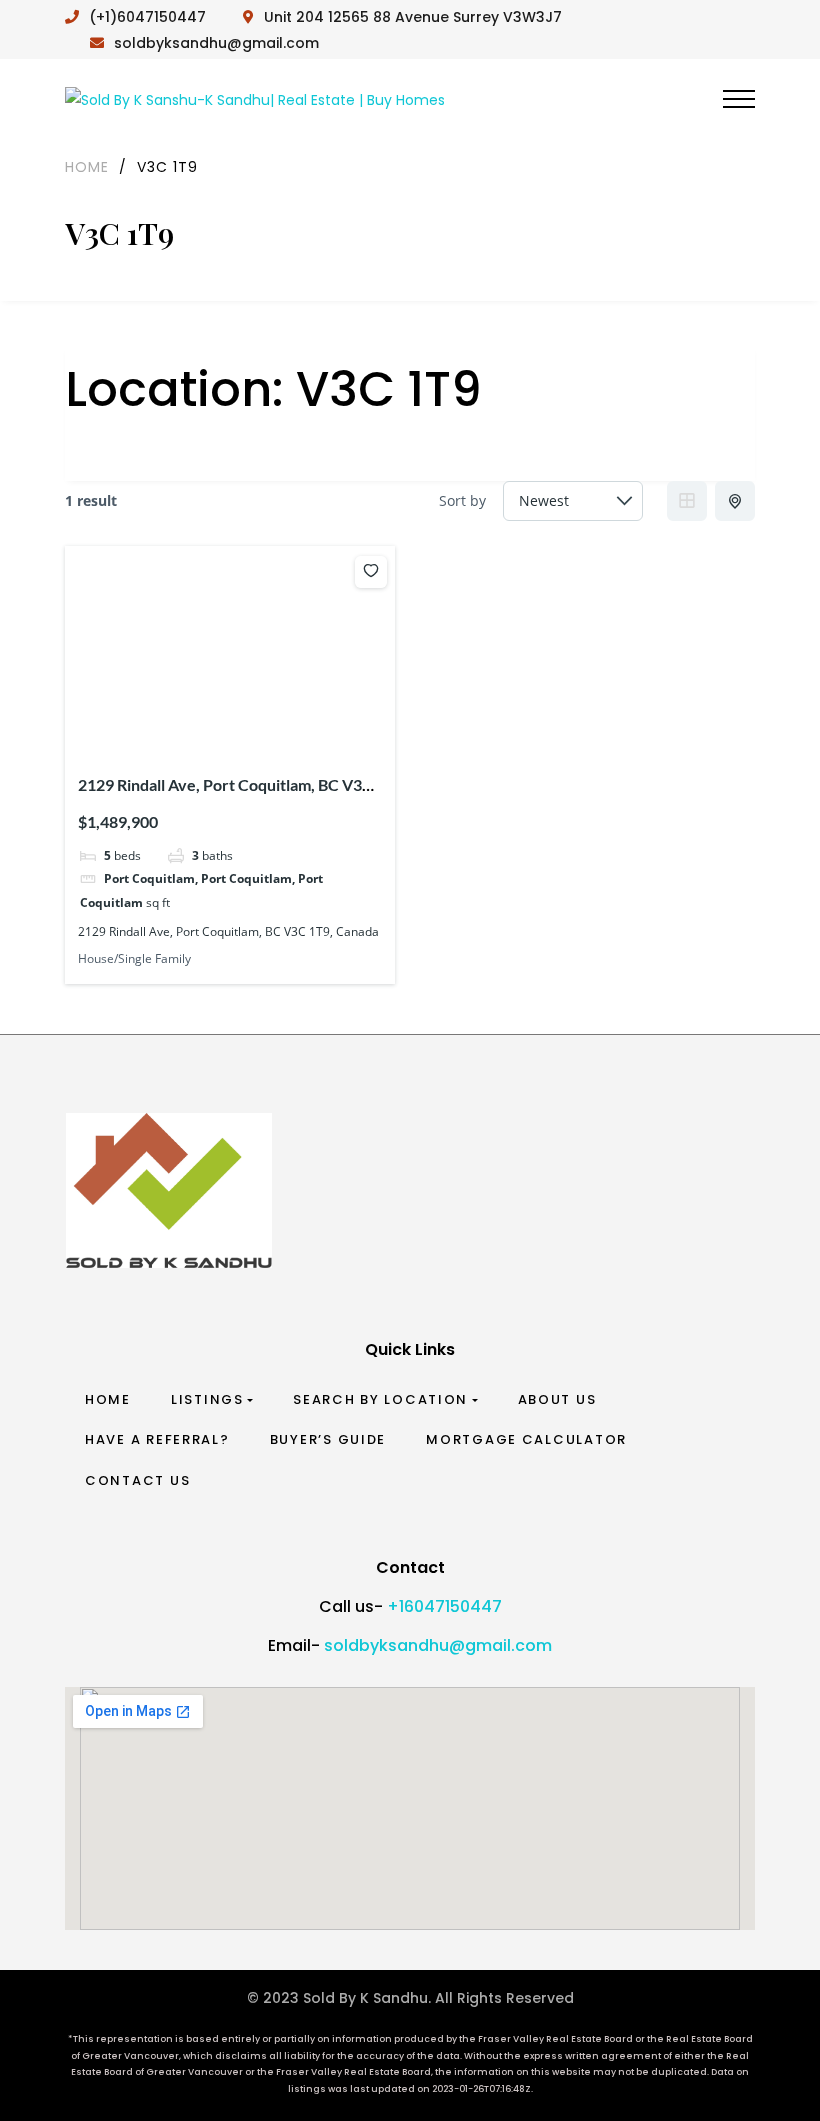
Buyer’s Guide (328, 1439)
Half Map (735, 501)
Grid (687, 501)
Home (108, 1399)
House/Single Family (134, 958)
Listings (207, 1399)
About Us (557, 1399)
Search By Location (380, 1399)
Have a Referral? (157, 1439)
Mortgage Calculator (526, 1439)
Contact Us (137, 1480)
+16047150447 (444, 1606)
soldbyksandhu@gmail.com (438, 1645)
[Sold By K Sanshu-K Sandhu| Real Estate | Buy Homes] (255, 98)
